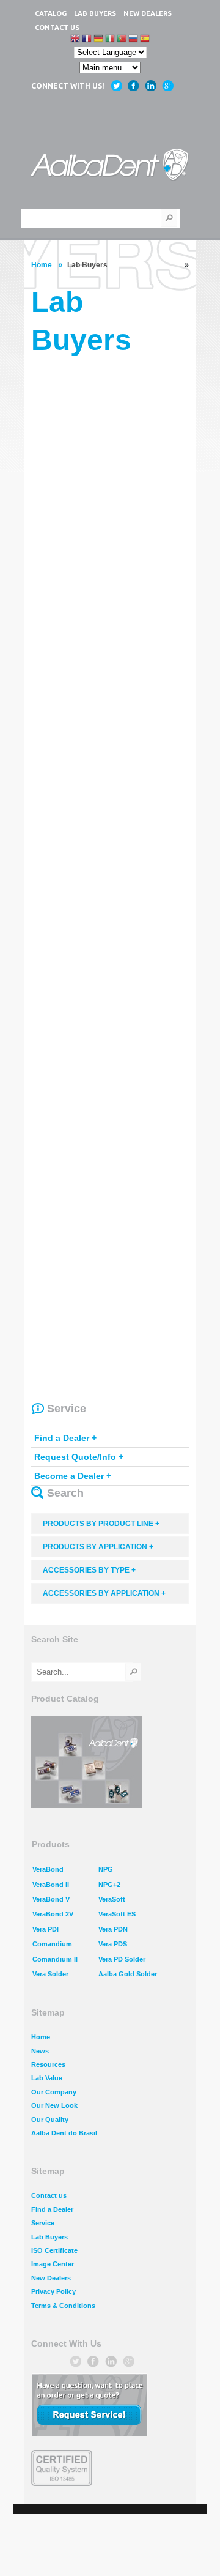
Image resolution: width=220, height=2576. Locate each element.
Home (42, 265)
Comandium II (55, 1959)
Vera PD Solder (122, 1959)
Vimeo (168, 86)
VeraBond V (51, 1899)
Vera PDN (113, 1929)
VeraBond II (51, 1885)
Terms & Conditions (63, 2306)
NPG (106, 1869)
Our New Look (54, 2105)
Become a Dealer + (73, 1476)
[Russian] (133, 39)
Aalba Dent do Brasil (64, 2133)
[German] (98, 39)
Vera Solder (50, 1974)
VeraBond (48, 1869)
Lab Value (47, 2078)
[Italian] (110, 39)
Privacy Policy (53, 2291)
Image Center (53, 2264)
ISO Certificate (54, 2250)
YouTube (151, 86)
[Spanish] (145, 39)
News (40, 2051)
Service (43, 2223)
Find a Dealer (52, 2209)
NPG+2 (109, 1885)
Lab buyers (95, 13)
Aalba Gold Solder (128, 1974)
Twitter (116, 86)
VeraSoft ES (117, 1914)
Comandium (52, 1944)
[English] (75, 39)
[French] (87, 39)
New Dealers (148, 13)
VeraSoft (112, 1899)
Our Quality (50, 2120)
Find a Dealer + (65, 1438)
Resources (48, 2064)
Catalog (51, 13)
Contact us (57, 28)
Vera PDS (113, 1944)
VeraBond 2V (53, 1914)
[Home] (110, 166)
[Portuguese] (122, 39)
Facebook (134, 86)
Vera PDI (46, 1929)
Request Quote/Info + (79, 1457)
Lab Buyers (50, 2237)
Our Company (54, 2092)
